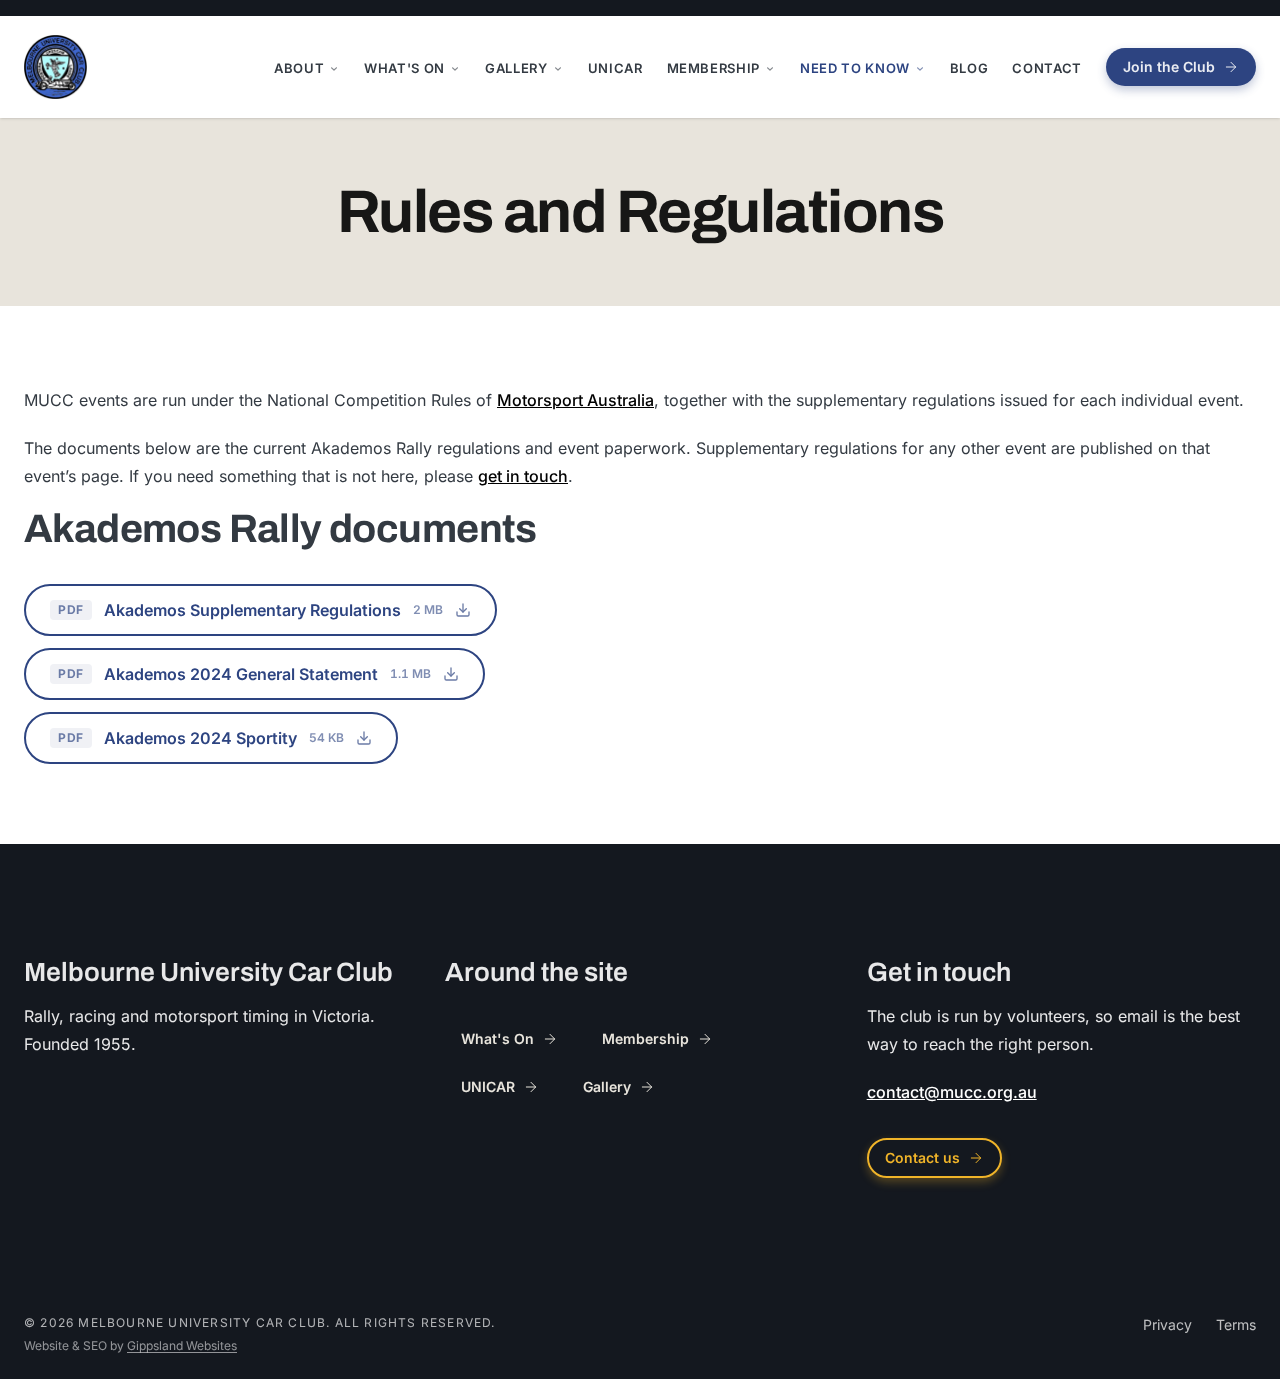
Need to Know (855, 68)
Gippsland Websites (182, 1345)
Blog (969, 68)
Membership (714, 68)
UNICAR (615, 68)
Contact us (922, 1157)
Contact (1047, 68)
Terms (1236, 1324)
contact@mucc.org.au (952, 1092)
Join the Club (1169, 66)
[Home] (55, 67)
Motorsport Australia (575, 400)
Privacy (1167, 1324)
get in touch (523, 476)
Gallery (516, 68)
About (299, 68)
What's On (404, 68)
